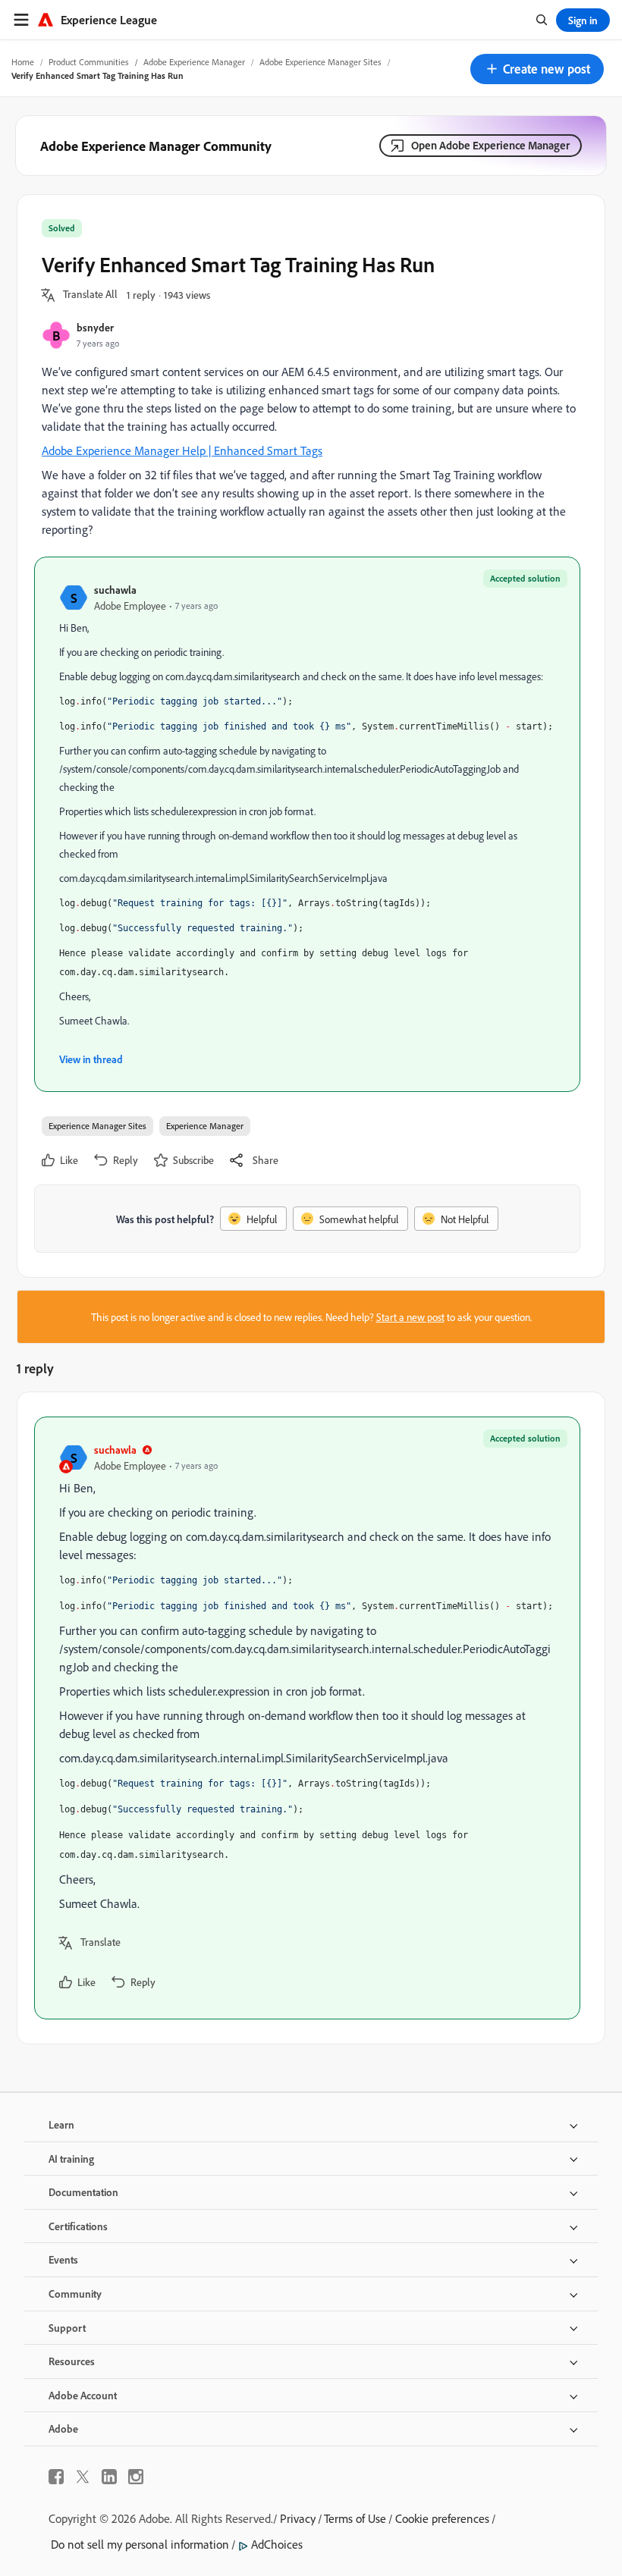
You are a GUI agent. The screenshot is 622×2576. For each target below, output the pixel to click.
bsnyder (95, 327)
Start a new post (410, 1317)
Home (23, 62)
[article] (307, 1718)
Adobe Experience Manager (194, 62)
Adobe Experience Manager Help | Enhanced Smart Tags (182, 450)
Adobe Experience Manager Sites (320, 62)
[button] (537, 69)
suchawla (115, 590)
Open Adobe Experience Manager (490, 145)
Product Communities (89, 62)
